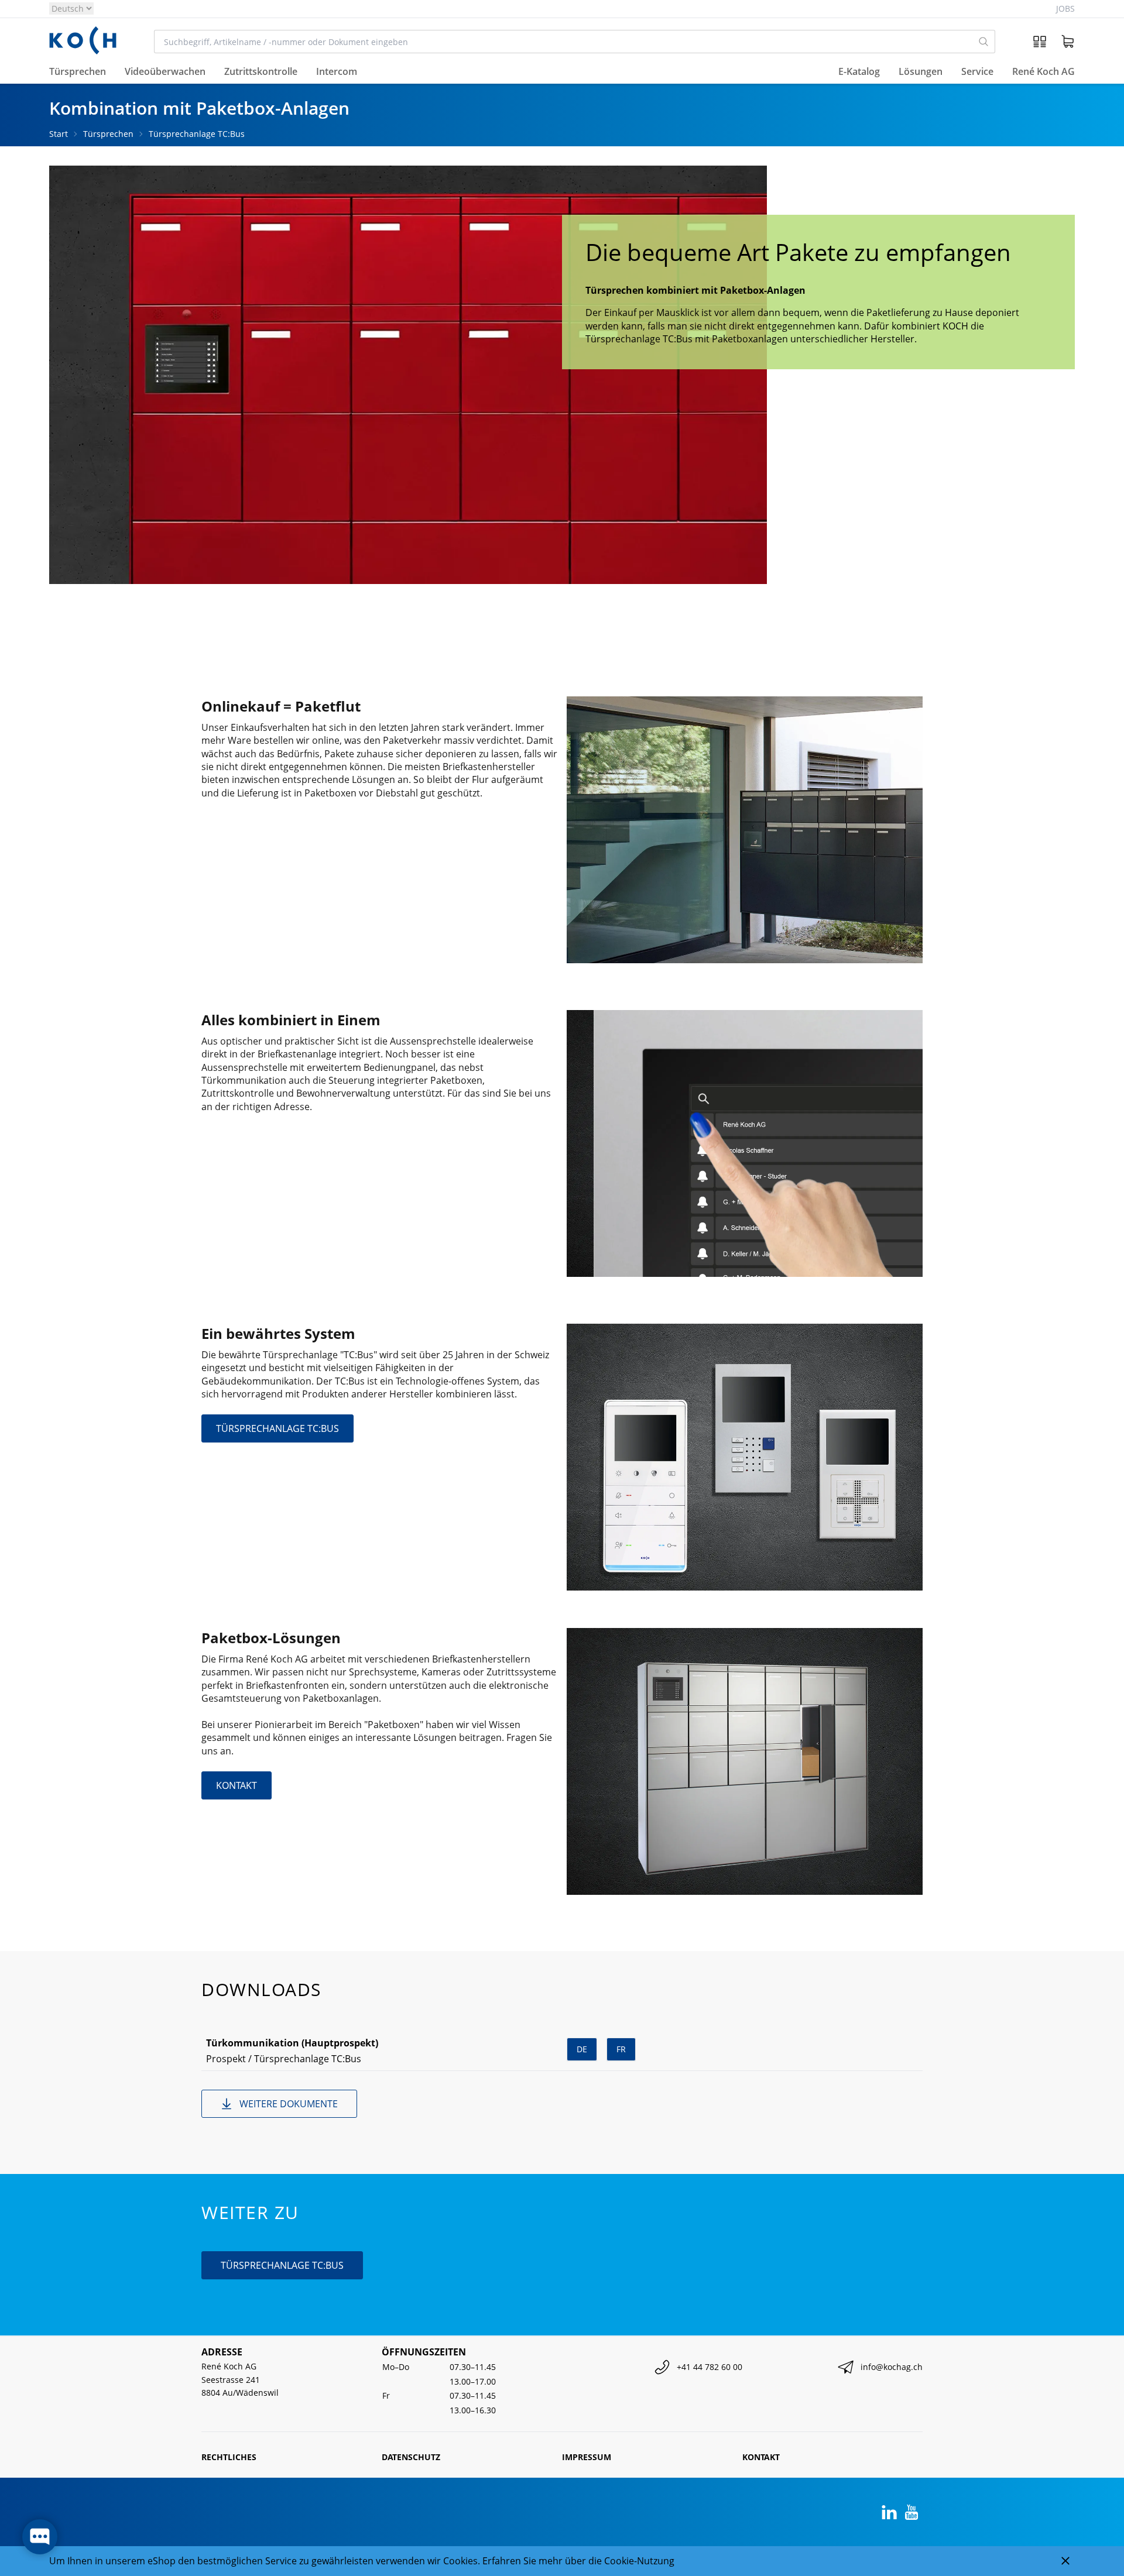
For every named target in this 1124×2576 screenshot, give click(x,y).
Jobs (1065, 8)
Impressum (587, 2457)
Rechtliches (229, 2457)
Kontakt (761, 2457)
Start (59, 134)
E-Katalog (859, 72)
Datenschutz (411, 2457)
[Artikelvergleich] (1040, 42)
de (582, 2049)
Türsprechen (108, 134)
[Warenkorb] (1068, 42)
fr (621, 2049)
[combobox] (563, 42)
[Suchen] (984, 42)
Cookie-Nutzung (639, 2561)
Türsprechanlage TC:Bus (197, 134)
